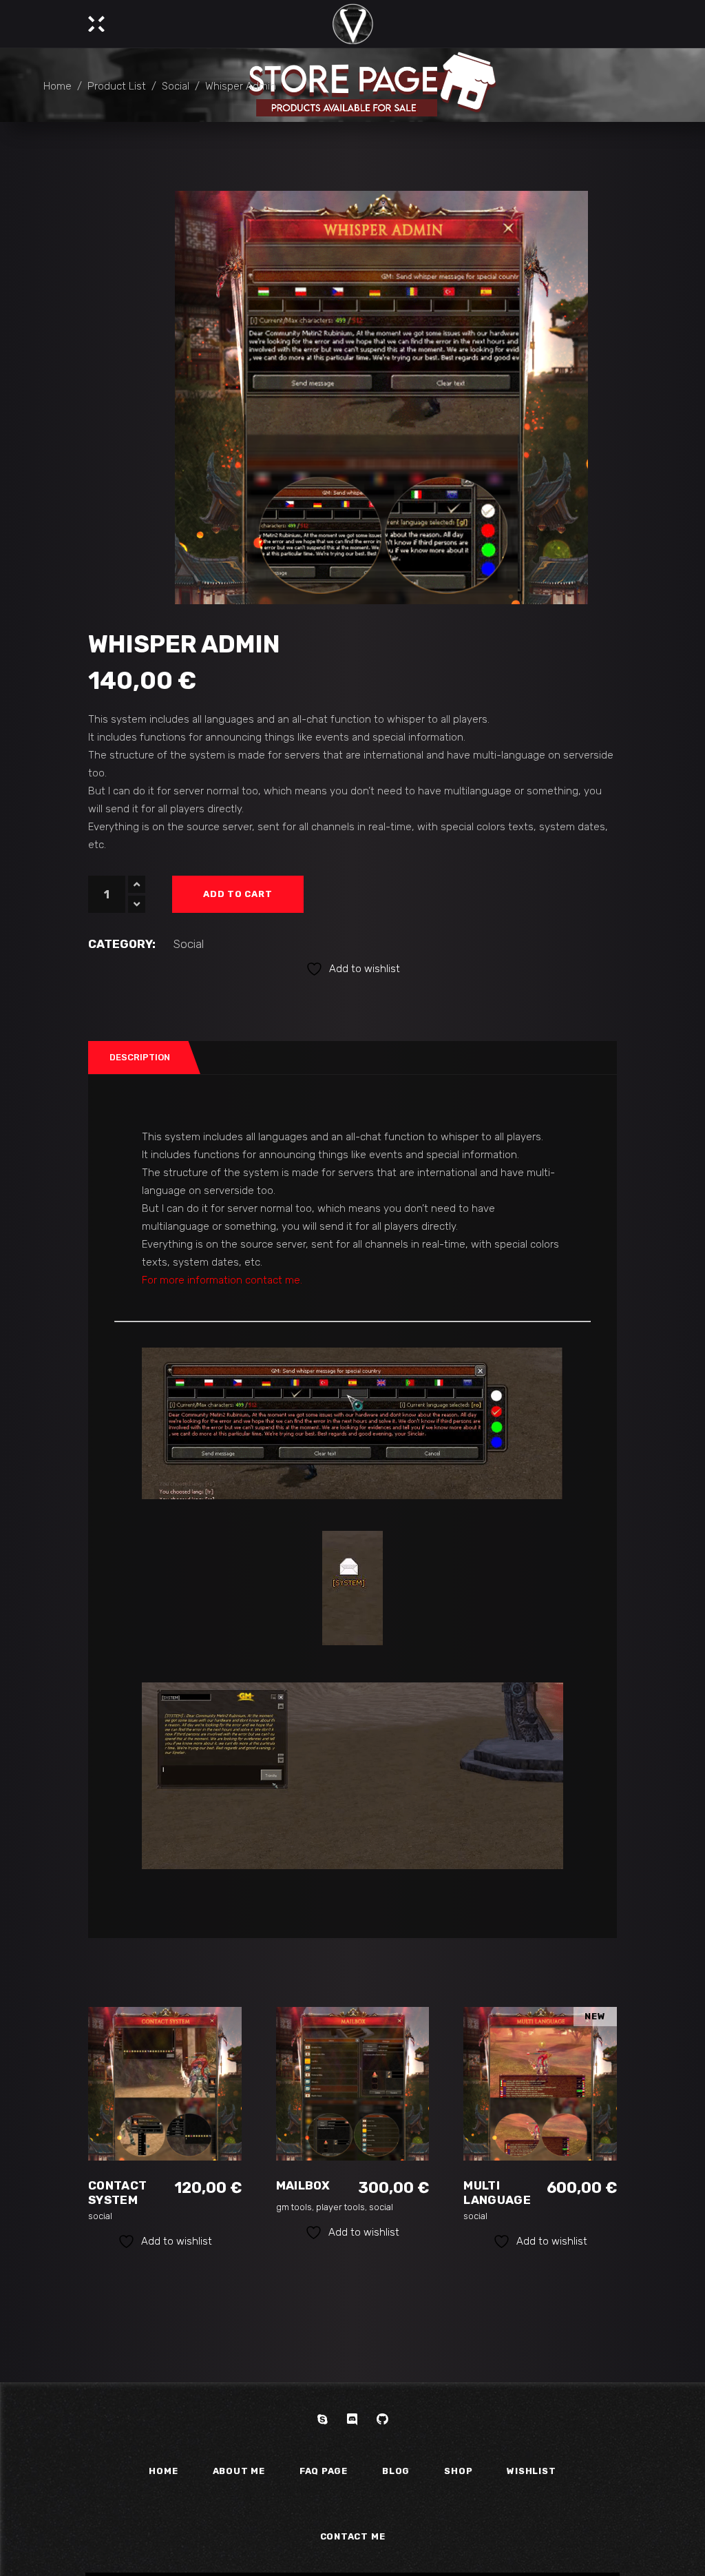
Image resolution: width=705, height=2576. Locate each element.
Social (176, 85)
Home (57, 85)
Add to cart (238, 894)
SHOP (458, 2471)
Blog (396, 2471)
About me (239, 2471)
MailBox (303, 2185)
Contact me (353, 2536)
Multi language (497, 2193)
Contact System (117, 2193)
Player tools (340, 2207)
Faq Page (324, 2471)
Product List (117, 85)
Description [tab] (140, 1057)
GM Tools (294, 2207)
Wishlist (531, 2471)
